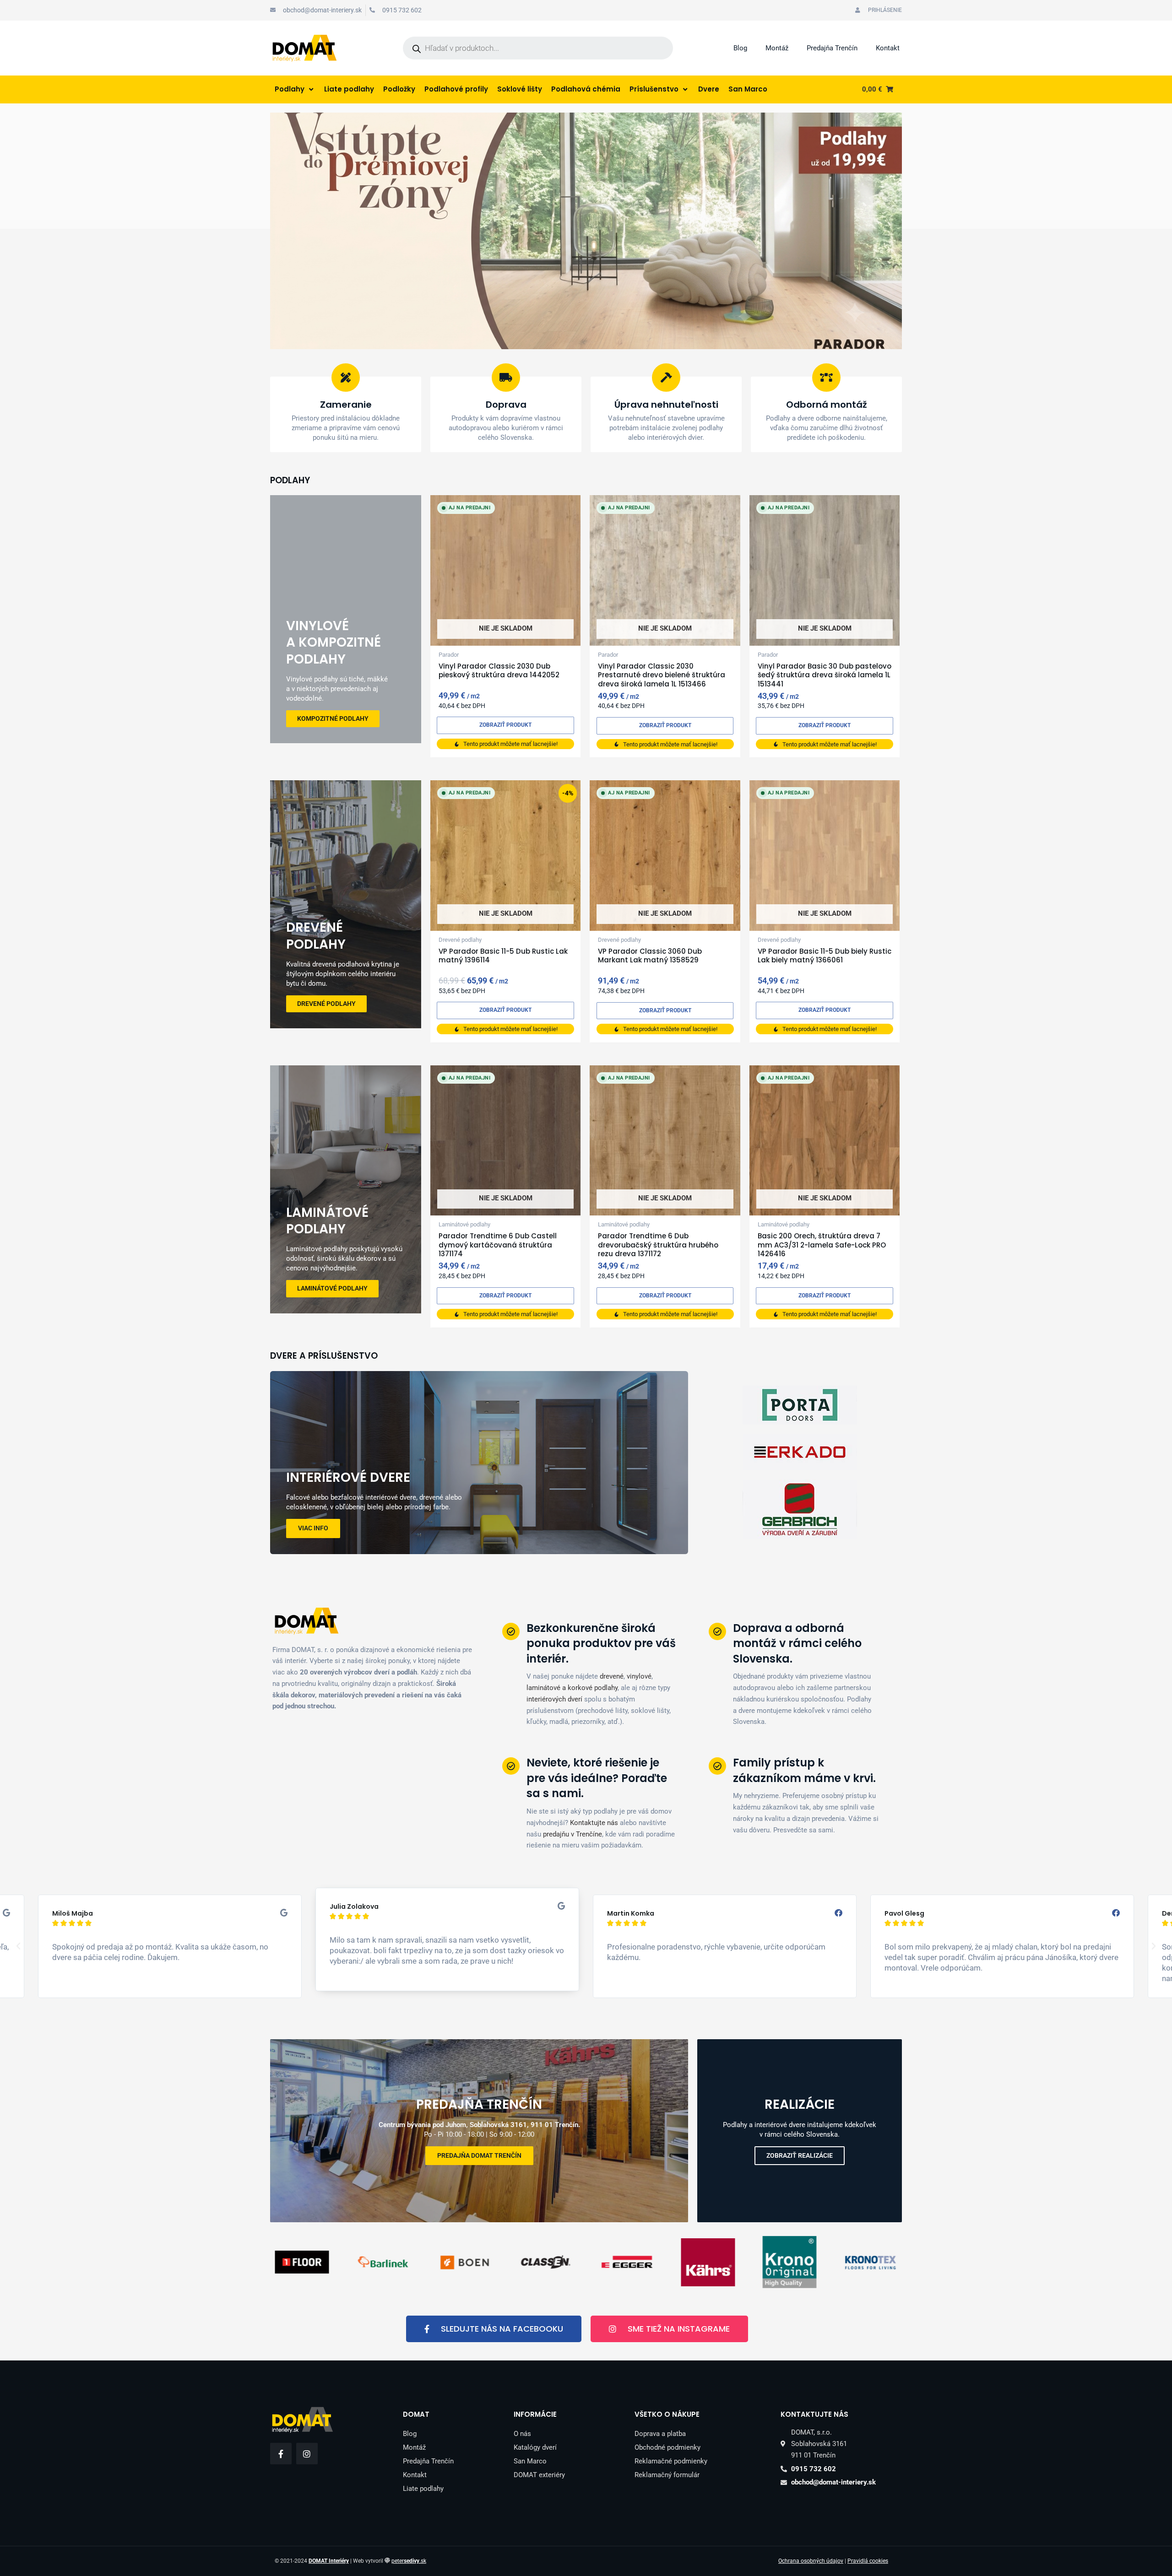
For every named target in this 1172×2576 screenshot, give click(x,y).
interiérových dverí (554, 1699)
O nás (522, 2434)
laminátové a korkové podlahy (572, 1688)
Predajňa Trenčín (832, 48)
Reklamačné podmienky (671, 2461)
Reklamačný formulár (667, 2475)
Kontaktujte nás (594, 1823)
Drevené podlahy (326, 1004)
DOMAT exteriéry (539, 2475)
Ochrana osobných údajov (811, 2561)
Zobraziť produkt (505, 725)
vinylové (639, 1676)
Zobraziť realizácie (800, 2155)
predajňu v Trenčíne (572, 1834)
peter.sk (409, 2561)
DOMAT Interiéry (329, 2561)
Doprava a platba (660, 2434)
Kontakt (888, 48)
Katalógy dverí (535, 2447)
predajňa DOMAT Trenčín (479, 2155)
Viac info (313, 1528)
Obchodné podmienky (667, 2447)
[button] (18, 1946)
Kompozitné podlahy (333, 718)
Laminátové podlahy (332, 1288)
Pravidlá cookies (868, 2561)
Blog (740, 48)
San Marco (530, 2461)
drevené (612, 1676)
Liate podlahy (423, 2489)
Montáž (777, 48)
